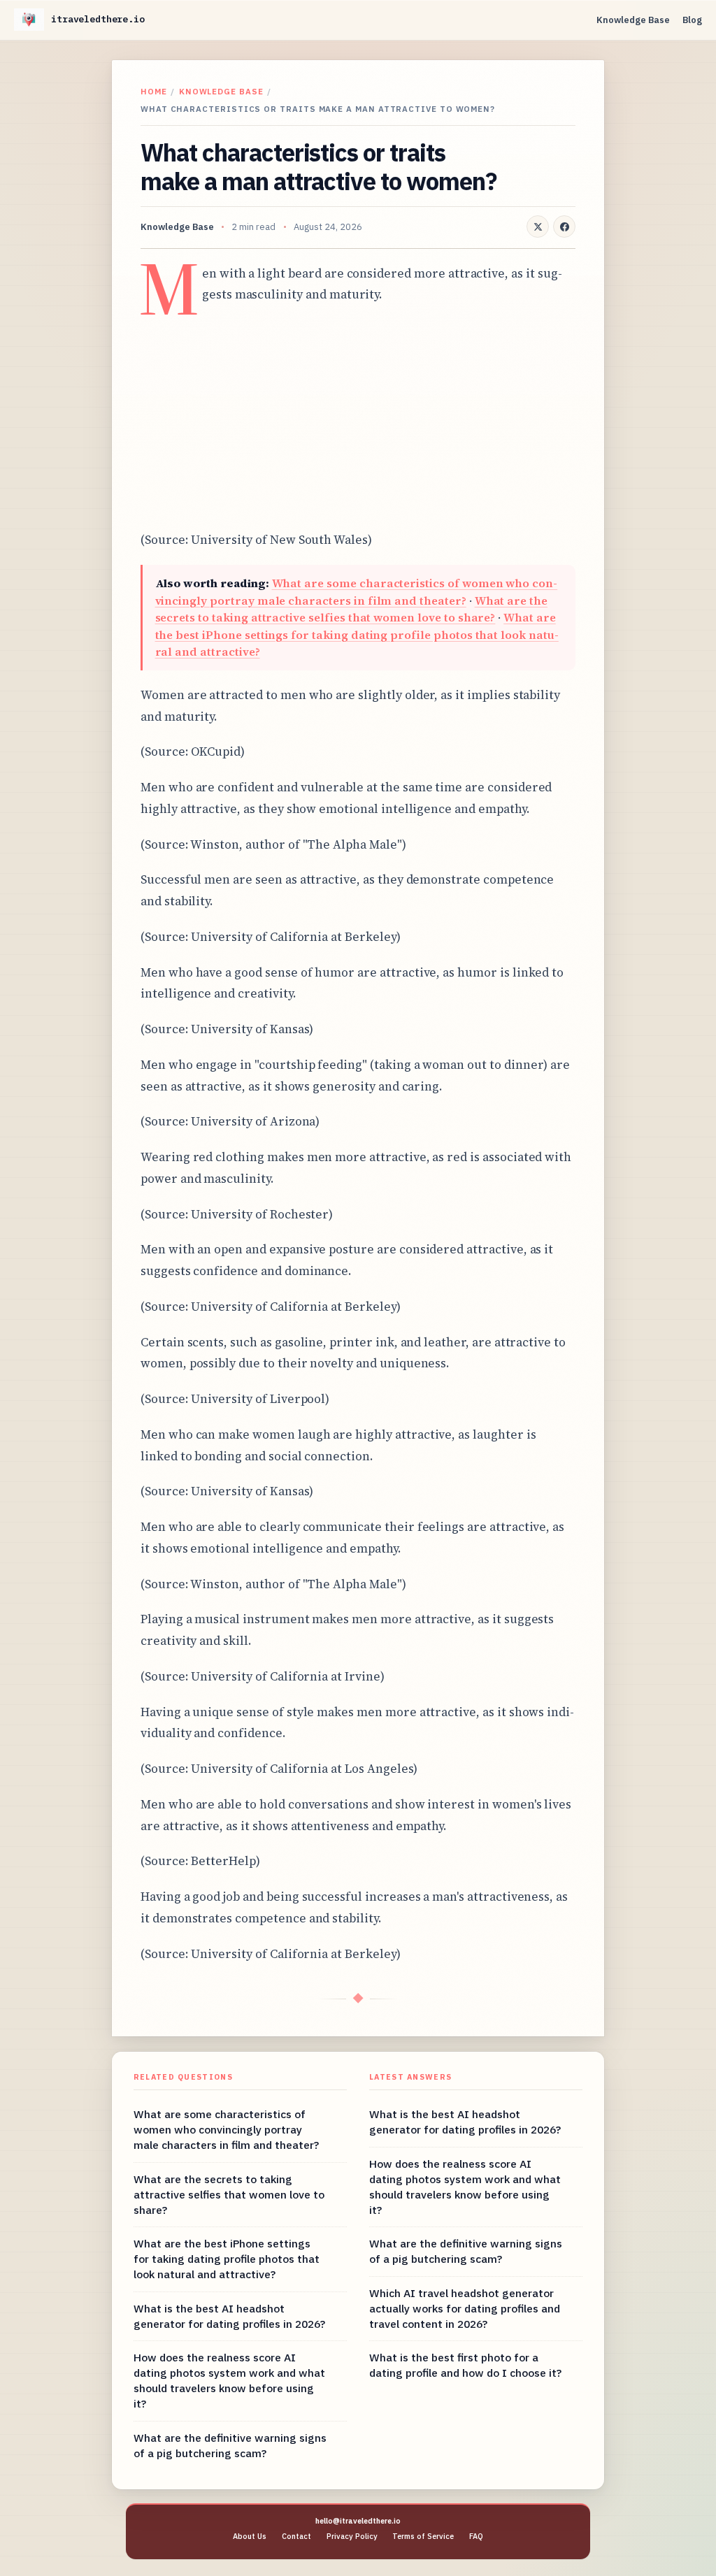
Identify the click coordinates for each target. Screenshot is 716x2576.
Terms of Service (423, 2536)
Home (154, 91)
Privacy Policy (352, 2536)
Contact (296, 2536)
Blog (692, 20)
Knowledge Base (633, 20)
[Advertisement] (358, 417)
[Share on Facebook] (564, 226)
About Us (250, 2536)
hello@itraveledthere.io (358, 2521)
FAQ (476, 2536)
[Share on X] (538, 226)
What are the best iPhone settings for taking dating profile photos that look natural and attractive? (357, 634)
